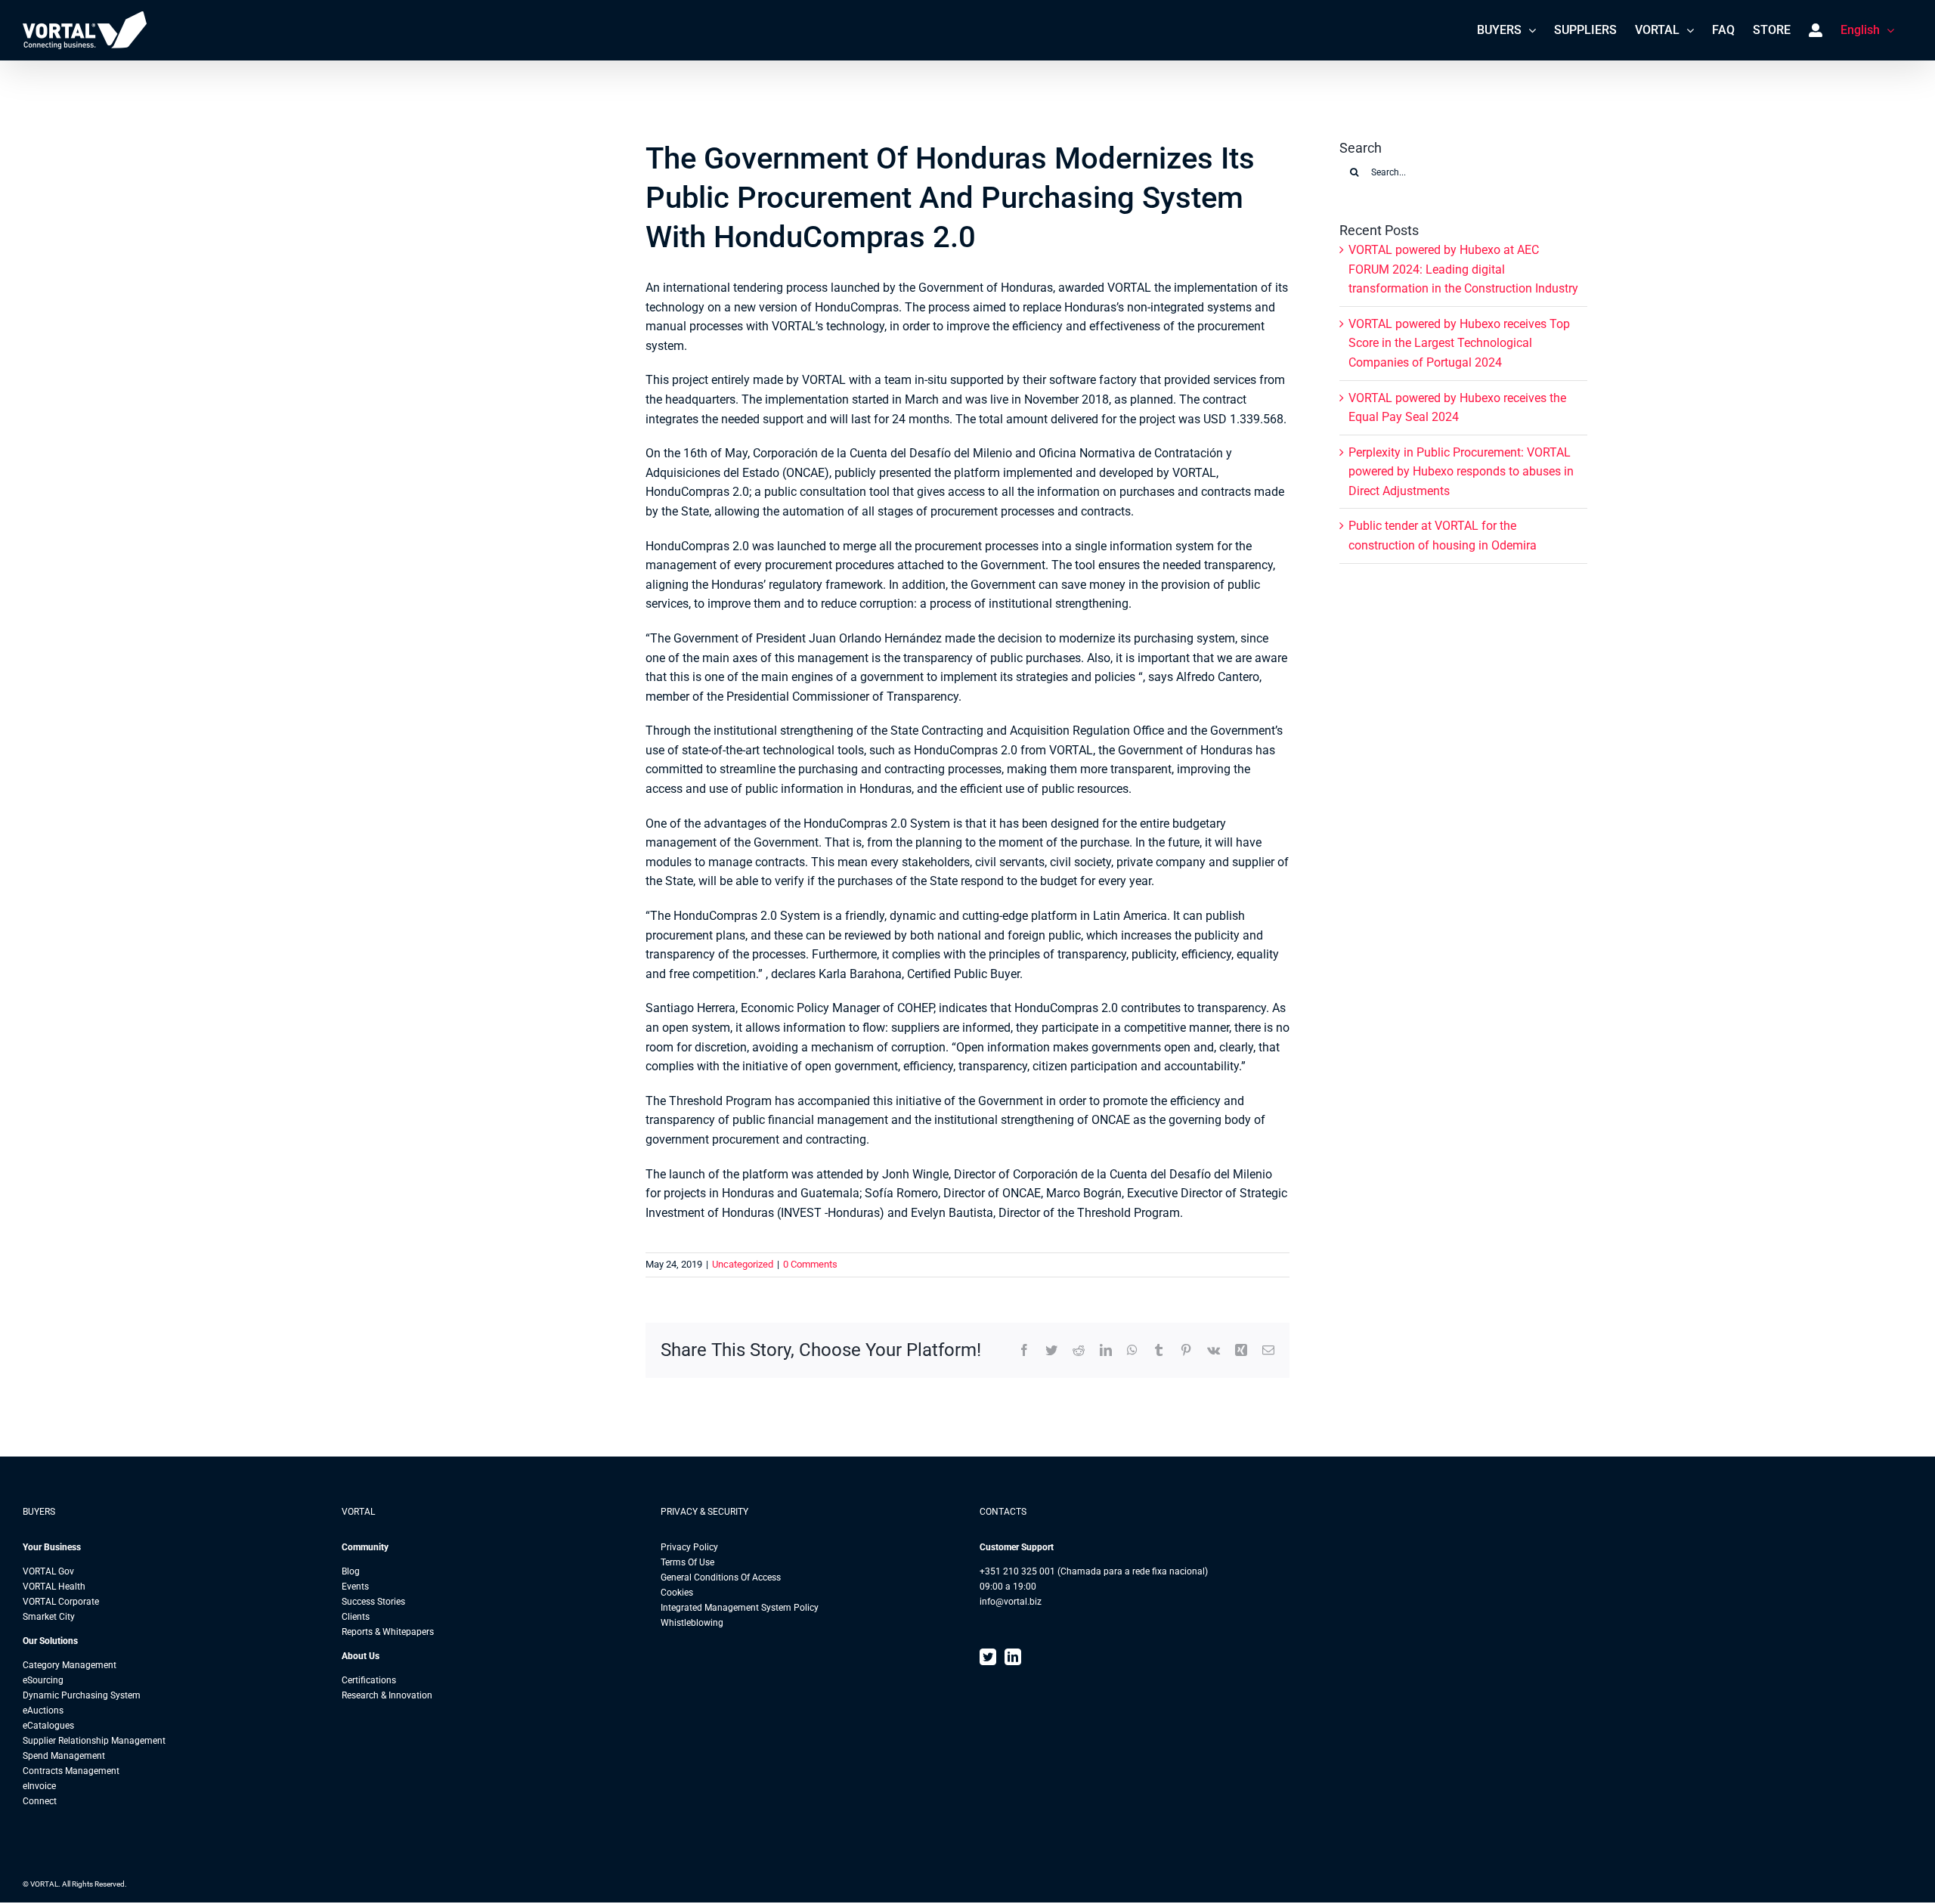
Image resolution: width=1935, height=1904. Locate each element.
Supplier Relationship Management (94, 1741)
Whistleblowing (692, 1623)
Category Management (70, 1665)
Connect (40, 1801)
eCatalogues (48, 1726)
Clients (356, 1617)
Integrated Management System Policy (740, 1608)
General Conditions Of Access (721, 1577)
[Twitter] (988, 1657)
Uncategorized (743, 1264)
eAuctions (43, 1711)
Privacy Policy (689, 1547)
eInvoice (39, 1786)
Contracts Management (71, 1771)
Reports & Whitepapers (388, 1632)
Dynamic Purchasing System (82, 1695)
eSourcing (43, 1680)
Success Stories (373, 1602)
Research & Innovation (387, 1695)
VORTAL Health (54, 1587)
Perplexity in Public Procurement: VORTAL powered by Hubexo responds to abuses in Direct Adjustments (1461, 472)
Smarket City (49, 1617)
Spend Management (64, 1756)
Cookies (677, 1593)
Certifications (369, 1680)
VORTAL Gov (48, 1571)
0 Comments (810, 1264)
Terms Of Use (687, 1562)
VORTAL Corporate (61, 1602)
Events (355, 1587)
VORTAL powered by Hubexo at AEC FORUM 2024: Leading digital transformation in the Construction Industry (1463, 269)
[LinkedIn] (1013, 1657)
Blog (351, 1571)
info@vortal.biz (1011, 1602)
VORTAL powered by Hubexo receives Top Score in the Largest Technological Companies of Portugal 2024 (1459, 343)
